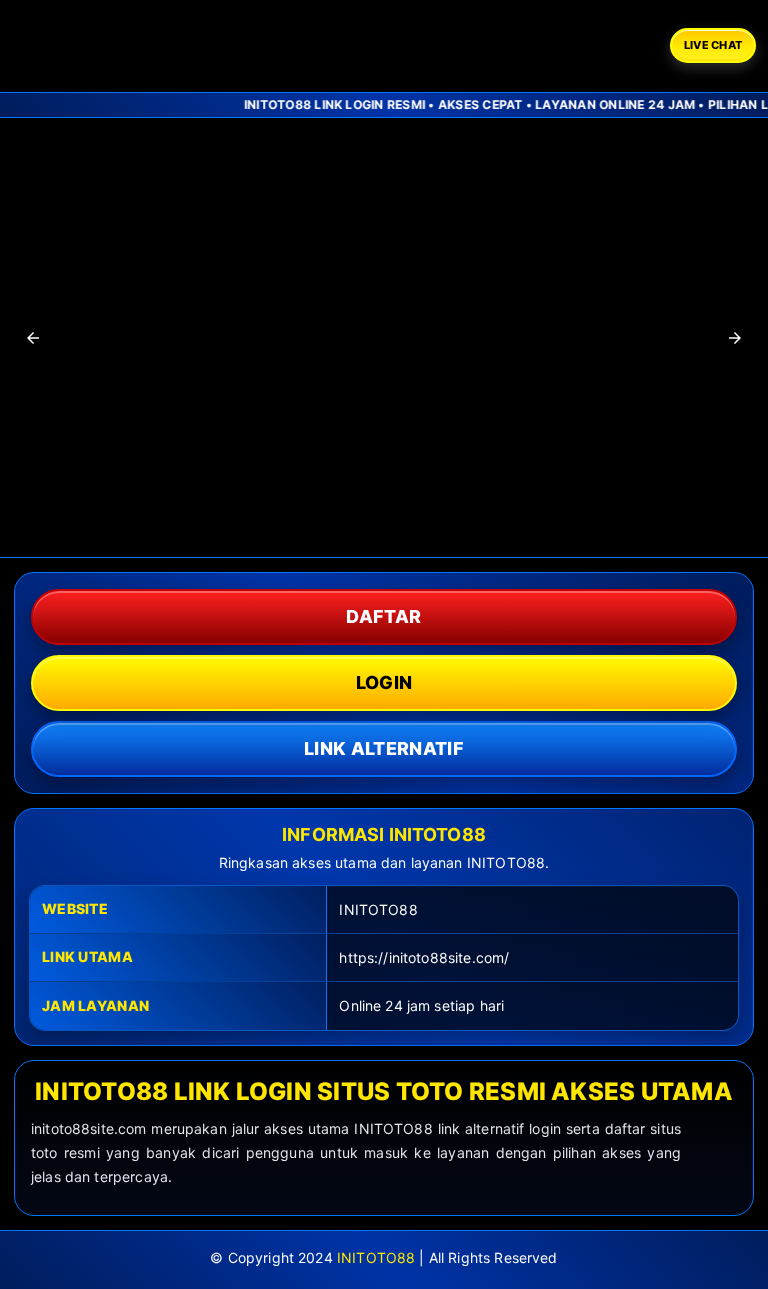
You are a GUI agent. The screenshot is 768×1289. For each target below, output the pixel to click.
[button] (33, 338)
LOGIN (384, 682)
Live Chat (713, 45)
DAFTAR (383, 616)
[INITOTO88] (127, 46)
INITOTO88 (376, 1257)
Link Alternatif (384, 748)
